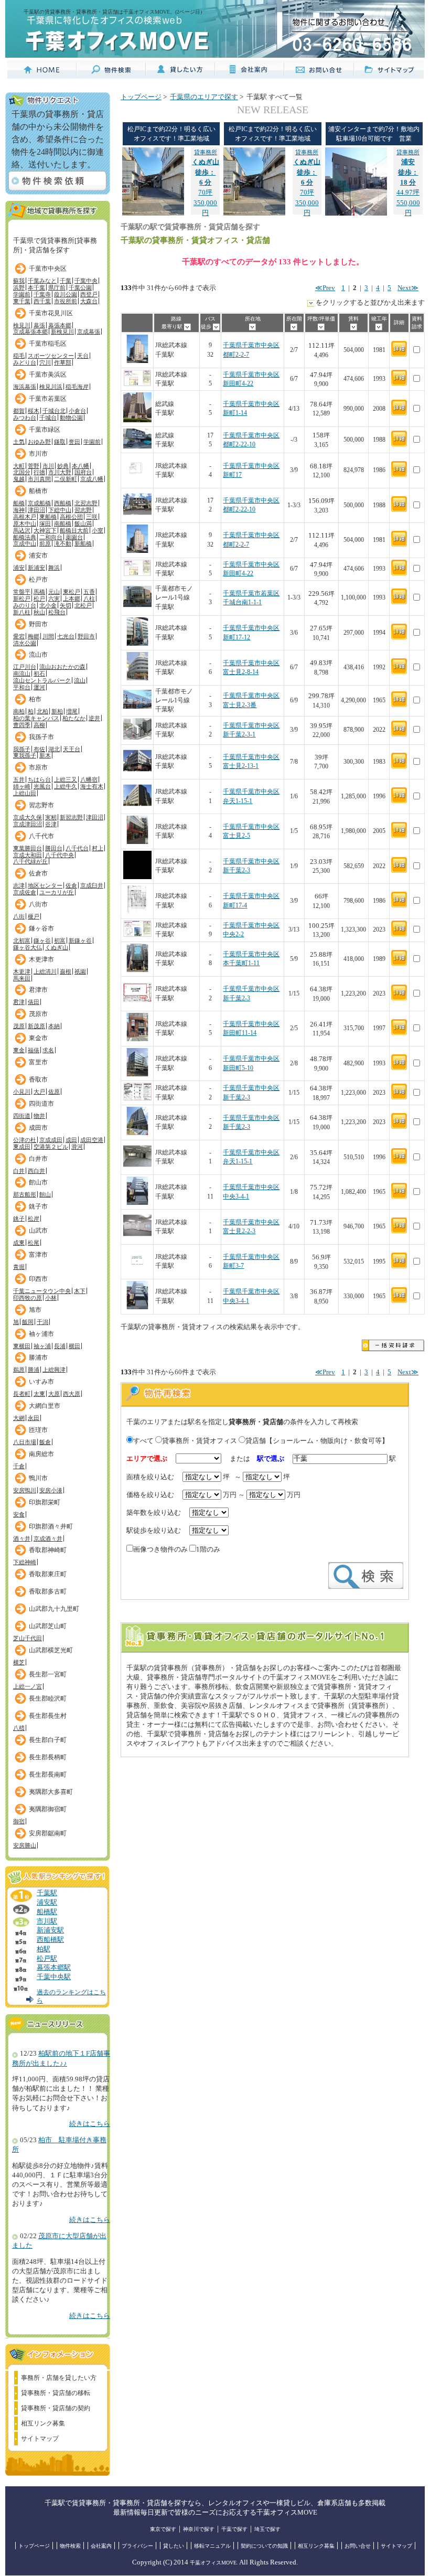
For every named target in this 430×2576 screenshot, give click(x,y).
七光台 (66, 636)
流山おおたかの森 (62, 667)
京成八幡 (92, 479)
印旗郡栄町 (45, 1502)
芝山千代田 (28, 1638)
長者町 (22, 1394)
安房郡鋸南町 (48, 1833)
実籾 (51, 817)
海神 (19, 510)
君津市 (38, 990)
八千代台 (77, 848)
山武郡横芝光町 (51, 1650)
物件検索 (70, 2546)
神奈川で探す (199, 2529)
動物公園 (71, 418)
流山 (80, 680)
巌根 (66, 971)
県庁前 (57, 287)
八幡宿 (89, 779)
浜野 (19, 287)
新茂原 (36, 1026)
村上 (98, 848)
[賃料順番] (354, 327)
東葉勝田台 (28, 848)
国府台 (83, 472)
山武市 (38, 1231)
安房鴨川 (25, 1490)
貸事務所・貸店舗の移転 (56, 2393)
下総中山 (60, 510)
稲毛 (19, 356)
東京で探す (163, 2529)
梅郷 (34, 636)
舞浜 (54, 568)
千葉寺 (42, 294)
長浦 (60, 1346)
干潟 (42, 1322)
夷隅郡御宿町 (48, 1809)
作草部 (63, 362)
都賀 (19, 411)
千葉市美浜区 (48, 375)
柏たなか (74, 718)
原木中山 (25, 523)
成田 (71, 1140)
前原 (45, 543)
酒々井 (22, 1538)
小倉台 (77, 411)
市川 (48, 466)
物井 (39, 1116)
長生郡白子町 (48, 1740)
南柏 (19, 711)
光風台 (42, 786)
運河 (39, 687)
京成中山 (25, 543)
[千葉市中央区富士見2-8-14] (137, 678)
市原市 (38, 767)
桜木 (34, 411)
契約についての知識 (264, 2546)
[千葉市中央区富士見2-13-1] (137, 773)
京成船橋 (39, 503)
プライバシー (137, 2546)
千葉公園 (80, 287)
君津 (19, 1002)
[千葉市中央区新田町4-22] (137, 384)
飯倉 (45, 1442)
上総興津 (54, 1370)
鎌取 (60, 442)
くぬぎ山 (57, 947)
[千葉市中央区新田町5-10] (137, 1075)
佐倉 (71, 885)
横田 (74, 1346)
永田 (34, 1418)
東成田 (22, 1147)
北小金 (48, 605)
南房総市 (41, 1454)
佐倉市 (38, 873)
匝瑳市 (38, 1430)
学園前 (22, 294)
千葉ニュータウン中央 (42, 1291)
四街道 (22, 1116)
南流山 (22, 674)
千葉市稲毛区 (48, 344)
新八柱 (22, 612)
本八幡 (80, 466)
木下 (80, 1291)
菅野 (34, 466)
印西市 (38, 1279)
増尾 (72, 711)
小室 (98, 530)
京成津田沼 (28, 824)
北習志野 (86, 503)
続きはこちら (90, 2124)
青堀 (19, 1267)
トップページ (141, 97)
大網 (19, 1418)
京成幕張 (89, 332)
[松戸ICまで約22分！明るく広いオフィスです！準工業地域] (153, 213)
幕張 (39, 325)
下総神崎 (25, 1562)
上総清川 (45, 971)
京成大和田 (28, 855)
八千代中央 (60, 855)
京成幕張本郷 (30, 332)
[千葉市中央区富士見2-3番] (137, 707)
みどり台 (25, 362)
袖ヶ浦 (42, 1346)
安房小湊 (51, 1490)
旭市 (35, 1310)
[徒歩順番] (216, 327)
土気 (19, 442)
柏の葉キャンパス (36, 718)
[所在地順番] (252, 327)
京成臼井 (92, 885)
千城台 (48, 418)
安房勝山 (25, 1845)
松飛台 (57, 612)
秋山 (39, 612)
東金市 (38, 1038)
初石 (39, 674)
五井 (19, 779)
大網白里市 (45, 1406)
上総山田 (25, 793)
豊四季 (22, 725)
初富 (60, 940)
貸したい (174, 2546)
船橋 (19, 503)
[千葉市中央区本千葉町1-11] (137, 970)
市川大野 (60, 472)
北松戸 (83, 605)
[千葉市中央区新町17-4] (137, 912)
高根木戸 (25, 517)
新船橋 (83, 543)
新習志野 (71, 817)
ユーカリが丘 (57, 892)
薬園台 (74, 537)
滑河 (77, 1147)
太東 (39, 1394)
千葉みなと (42, 281)
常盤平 (22, 592)
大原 (54, 1394)
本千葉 (36, 287)
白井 (19, 1171)
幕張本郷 (60, 325)
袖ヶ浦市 (41, 1334)
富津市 (38, 1255)
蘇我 (19, 281)
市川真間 (39, 479)
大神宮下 (45, 530)
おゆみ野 (39, 442)
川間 (48, 636)
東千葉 (22, 301)
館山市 (38, 1182)
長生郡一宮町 (48, 1674)
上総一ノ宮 (28, 1686)
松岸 (34, 1218)
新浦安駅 (50, 1930)
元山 (54, 592)
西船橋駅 (50, 1940)
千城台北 (54, 411)
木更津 (22, 971)
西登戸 (89, 294)
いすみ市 (41, 1382)
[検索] (366, 1587)
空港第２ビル (51, 1147)
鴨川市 (38, 1478)
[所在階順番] (294, 327)
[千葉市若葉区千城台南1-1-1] (137, 609)
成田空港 (92, 1140)
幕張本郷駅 (54, 1968)
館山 (45, 1194)
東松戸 (72, 592)
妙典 (63, 466)
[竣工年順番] (379, 327)
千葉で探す (234, 2529)
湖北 (54, 749)
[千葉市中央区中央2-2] (137, 935)
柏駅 (44, 1949)
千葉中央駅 (54, 1977)
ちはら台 (39, 779)
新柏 (57, 711)
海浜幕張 (25, 387)
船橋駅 (47, 1912)
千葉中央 (86, 281)
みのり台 (25, 605)
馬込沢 (22, 530)
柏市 (35, 699)
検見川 (22, 325)
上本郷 (72, 598)
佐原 (54, 1092)
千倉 (19, 1466)
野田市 (38, 624)
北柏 (42, 711)
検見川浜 (51, 387)
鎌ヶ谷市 (41, 928)
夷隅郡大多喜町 (51, 1792)
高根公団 (71, 517)
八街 (19, 916)
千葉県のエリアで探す (204, 97)
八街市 (38, 904)
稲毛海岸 (77, 387)
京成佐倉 (25, 892)
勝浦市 (38, 1358)
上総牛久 (66, 786)
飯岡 (28, 1322)
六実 (54, 598)
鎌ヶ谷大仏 (28, 947)
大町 (19, 466)
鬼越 (19, 479)
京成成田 (51, 1140)
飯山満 (83, 523)
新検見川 (62, 332)
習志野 (83, 510)
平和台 (22, 687)
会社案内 (101, 2546)
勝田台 (54, 848)
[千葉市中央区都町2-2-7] (137, 361)
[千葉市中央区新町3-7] (137, 1273)
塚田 (45, 523)
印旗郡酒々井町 (51, 1526)
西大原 (72, 1394)
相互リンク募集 (43, 2423)
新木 (45, 755)
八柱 (89, 598)
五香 (89, 592)
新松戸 (22, 598)
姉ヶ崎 (22, 786)
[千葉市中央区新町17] (137, 481)
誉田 (74, 442)
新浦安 (36, 568)
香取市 (38, 1079)
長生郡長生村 (48, 1716)
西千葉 (42, 301)
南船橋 (63, 523)
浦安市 (38, 555)
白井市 (38, 1159)
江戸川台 (25, 667)
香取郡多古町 (48, 1591)
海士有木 (92, 786)
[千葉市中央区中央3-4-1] (137, 1203)
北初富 (22, 940)
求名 (48, 1050)
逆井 (94, 718)
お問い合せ (358, 2546)
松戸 (39, 598)
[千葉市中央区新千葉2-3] (137, 877)
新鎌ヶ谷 (80, 940)
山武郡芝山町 (48, 1626)
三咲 (92, 517)
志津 (19, 885)
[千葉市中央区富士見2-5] (137, 842)
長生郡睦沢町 (48, 1698)
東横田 (22, 1346)
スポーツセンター (51, 356)
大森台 (89, 301)
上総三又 (66, 779)
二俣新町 (66, 479)
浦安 (19, 568)
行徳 (39, 472)
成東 (19, 1243)
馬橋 (39, 592)
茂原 (19, 1026)
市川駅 (47, 1921)
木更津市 (41, 959)
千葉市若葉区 (48, 399)
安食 (19, 1514)
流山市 (38, 655)
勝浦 (34, 1370)
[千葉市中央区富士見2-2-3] (137, 1238)
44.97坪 (408, 173)
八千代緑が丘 (30, 861)
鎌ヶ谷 (42, 940)
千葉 (66, 281)
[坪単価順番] (321, 327)
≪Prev (325, 288)
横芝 (19, 1662)
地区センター (45, 885)
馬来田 (22, 978)
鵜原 (19, 1370)
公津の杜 (25, 1140)
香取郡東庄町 (48, 1574)
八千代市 (41, 836)
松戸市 (38, 580)
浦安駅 (47, 1902)
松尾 (34, 1243)
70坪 (206, 173)
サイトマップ (40, 2439)
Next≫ (408, 288)
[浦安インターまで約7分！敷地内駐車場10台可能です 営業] (356, 213)
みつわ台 (25, 418)
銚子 (19, 1218)
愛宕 (19, 636)
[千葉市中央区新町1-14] (137, 420)
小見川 (22, 1092)
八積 (19, 1728)
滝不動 (63, 543)
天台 (83, 356)
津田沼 (36, 510)
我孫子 (22, 749)
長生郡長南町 (48, 1775)
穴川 (45, 362)
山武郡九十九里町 (54, 1609)
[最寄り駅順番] (187, 327)
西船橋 (63, 503)
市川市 (38, 454)
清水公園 (25, 643)
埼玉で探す (267, 2529)
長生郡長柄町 (48, 1757)
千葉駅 (47, 1893)
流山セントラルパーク (42, 680)
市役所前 (66, 301)
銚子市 (38, 1206)
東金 (19, 1050)
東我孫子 (25, 755)
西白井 (36, 1171)
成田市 (38, 1128)
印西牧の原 (28, 1298)
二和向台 (51, 537)
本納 (54, 1026)
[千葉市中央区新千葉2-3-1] (137, 738)
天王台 (72, 749)
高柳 (39, 725)
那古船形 (25, 1194)
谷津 (51, 824)
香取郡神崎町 (48, 1550)
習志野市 (41, 805)
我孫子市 (41, 737)
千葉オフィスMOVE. (214, 2563)
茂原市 (38, 1014)
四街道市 (41, 1104)
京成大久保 (28, 817)
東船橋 (48, 517)
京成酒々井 (48, 1538)
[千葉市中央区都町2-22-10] (137, 447)
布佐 (39, 749)
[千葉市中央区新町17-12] (137, 644)
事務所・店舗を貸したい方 (59, 2378)
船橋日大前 (74, 530)
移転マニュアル (212, 2546)
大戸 (39, 1092)
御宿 (19, 1821)
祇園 (80, 971)
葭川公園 (66, 294)
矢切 (66, 605)
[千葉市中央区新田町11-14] (137, 1039)
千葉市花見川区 (51, 313)
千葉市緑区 (45, 430)
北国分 (22, 472)
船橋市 (38, 491)
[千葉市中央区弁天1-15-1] (137, 808)
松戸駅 (47, 1959)
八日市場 (25, 1442)
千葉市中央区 (48, 269)
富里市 (38, 1062)
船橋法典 (25, 537)
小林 (51, 1298)
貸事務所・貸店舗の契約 (56, 2408)
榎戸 (34, 916)
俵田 (34, 1002)
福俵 (34, 1050)
